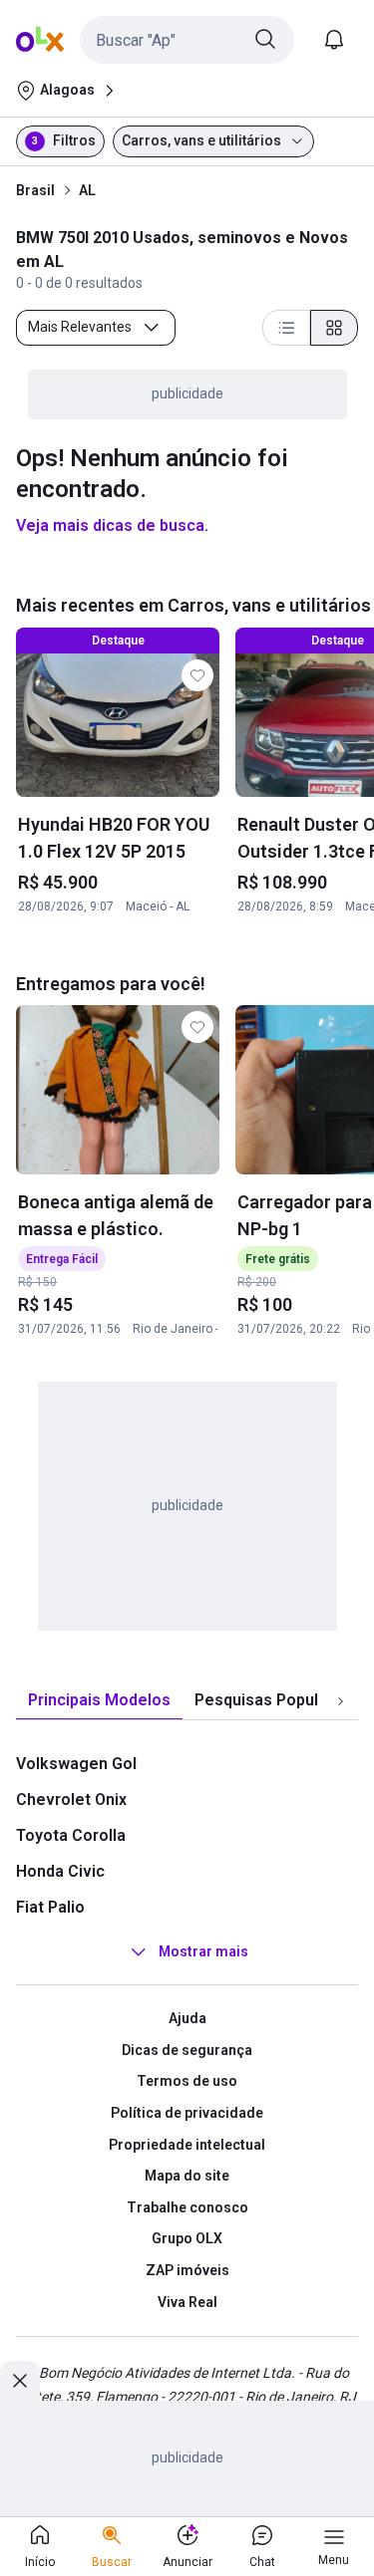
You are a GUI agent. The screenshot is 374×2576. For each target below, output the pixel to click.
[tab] (99, 1701)
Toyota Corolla (71, 1835)
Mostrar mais (203, 1951)
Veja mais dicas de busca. (112, 525)
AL (87, 190)
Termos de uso (187, 2081)
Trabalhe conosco (187, 2207)
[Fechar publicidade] (20, 2381)
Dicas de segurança (187, 2050)
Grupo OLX (187, 2238)
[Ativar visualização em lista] (286, 328)
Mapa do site (187, 2176)
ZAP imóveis (187, 2270)
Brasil (35, 190)
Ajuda (187, 2018)
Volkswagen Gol (76, 1764)
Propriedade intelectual (187, 2145)
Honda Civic (60, 1871)
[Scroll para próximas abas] (340, 1701)
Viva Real (187, 2302)
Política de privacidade (187, 2113)
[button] (187, 40)
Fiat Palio (50, 1907)
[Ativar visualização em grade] (334, 328)
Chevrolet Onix (71, 1800)
